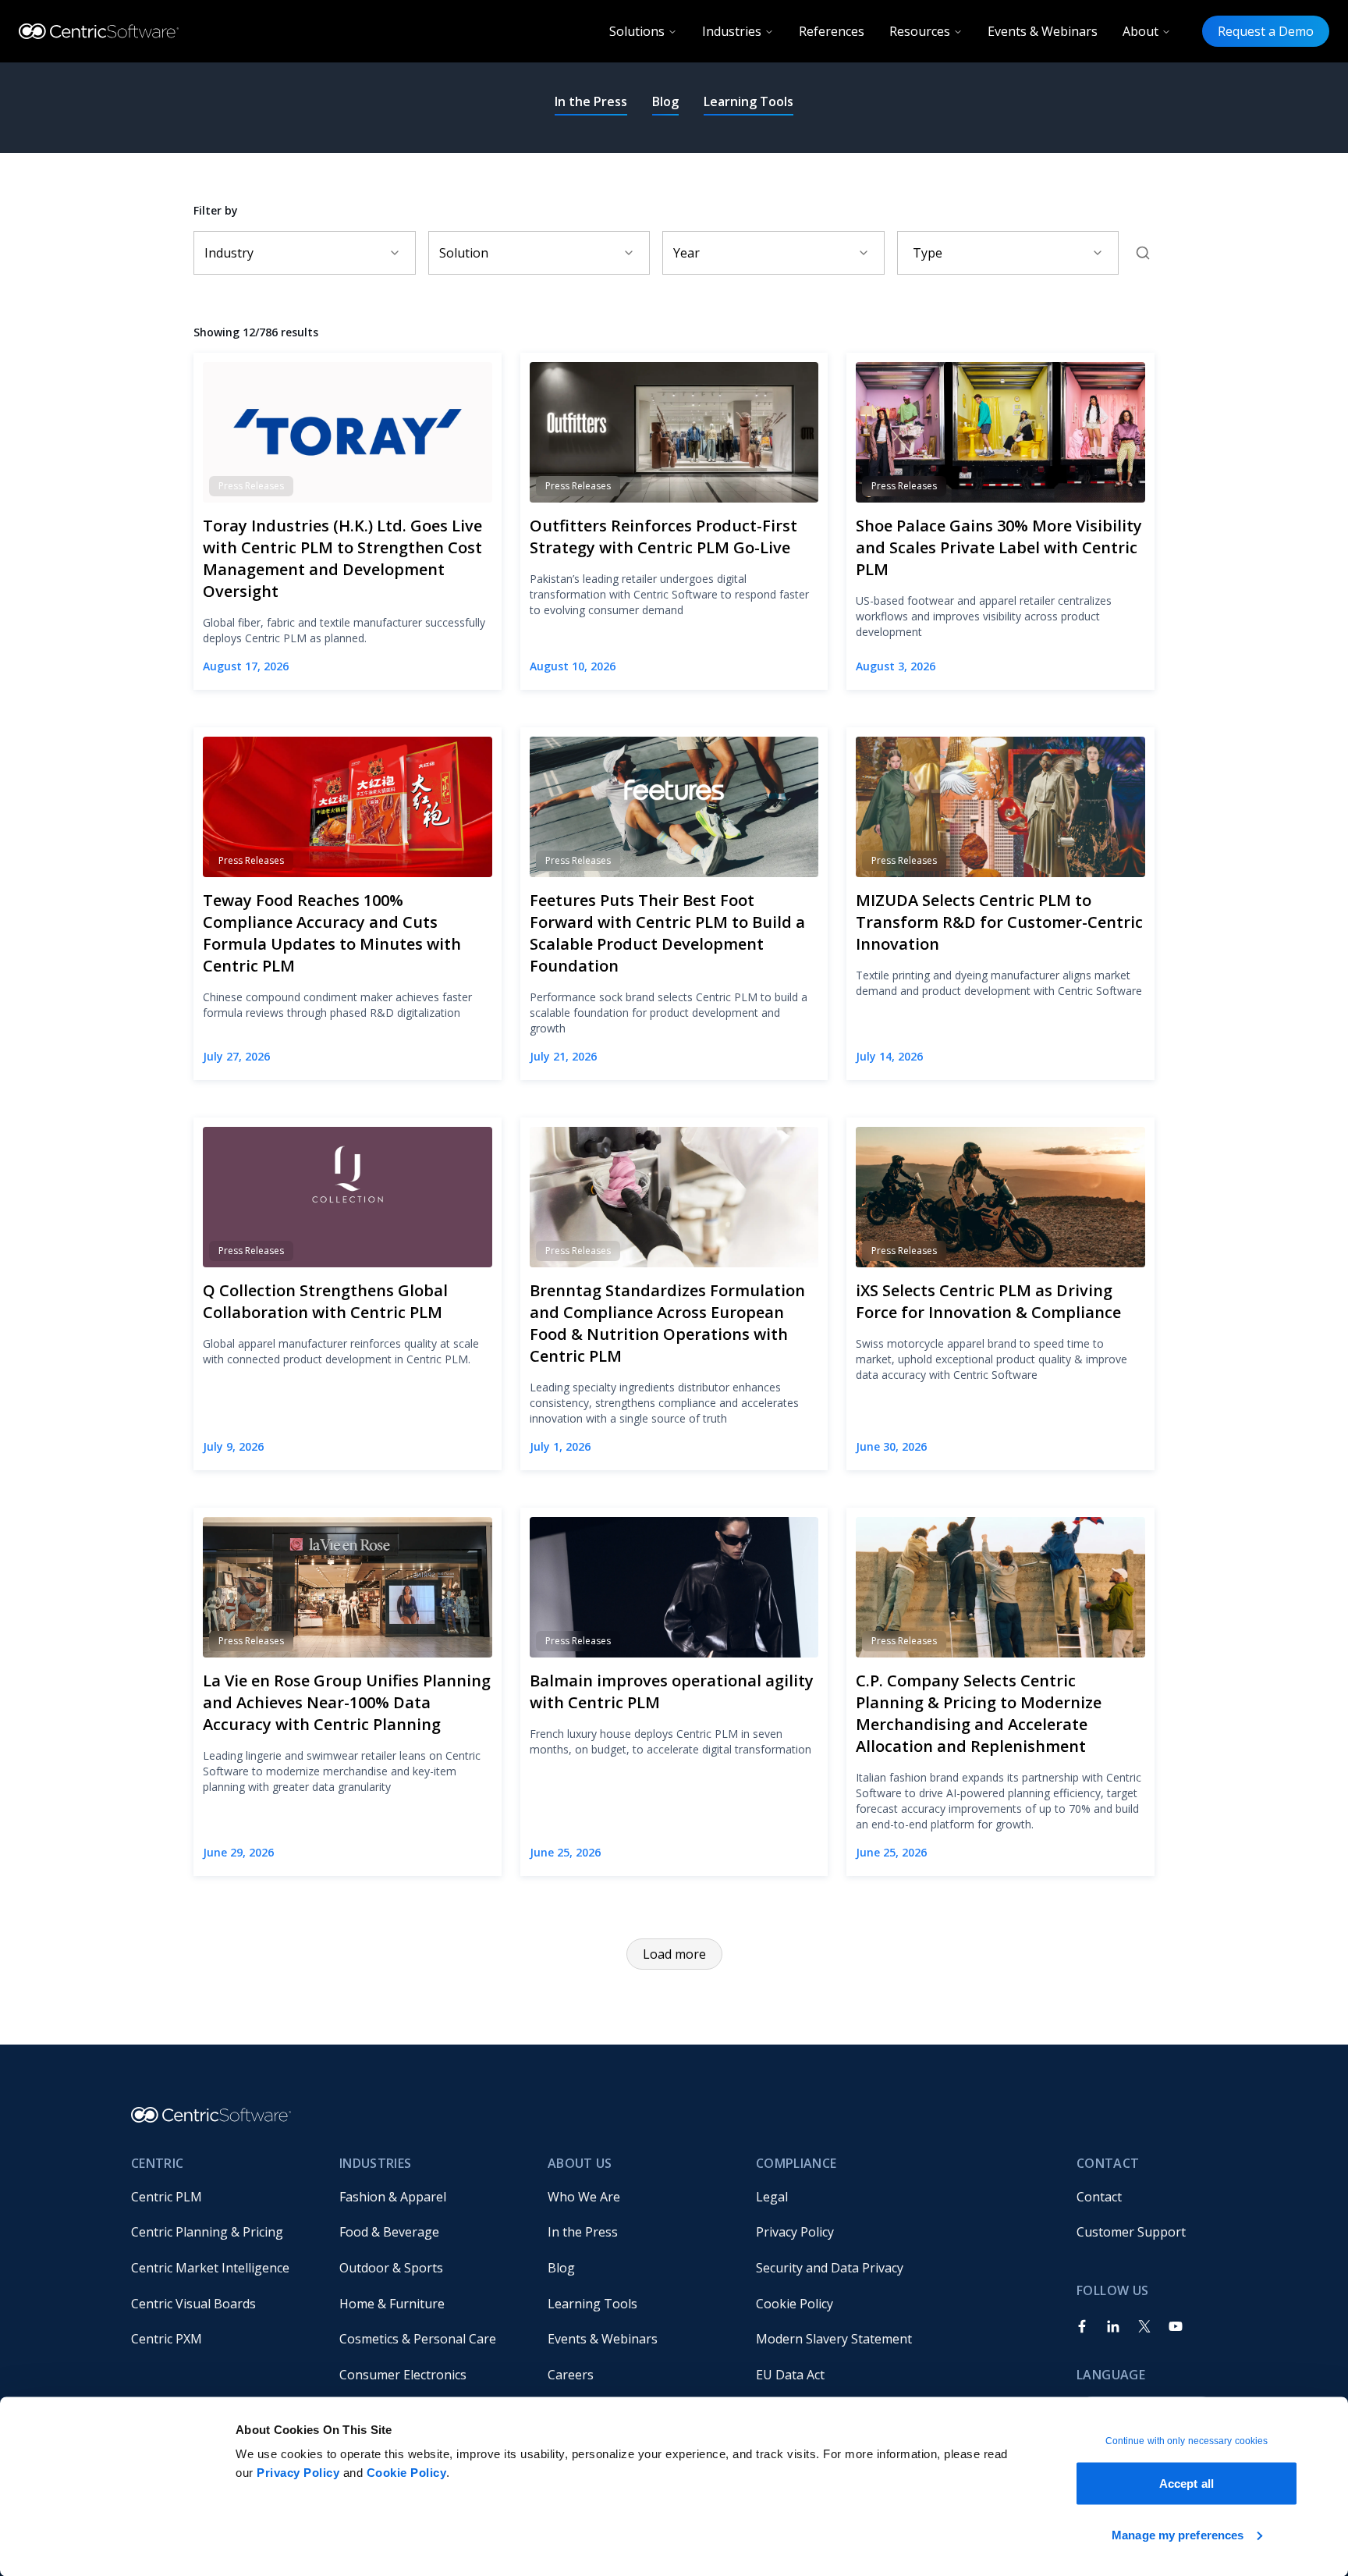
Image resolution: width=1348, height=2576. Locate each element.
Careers (571, 2375)
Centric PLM (167, 2197)
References (832, 31)
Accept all (1187, 2484)
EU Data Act (790, 2375)
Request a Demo (1266, 31)
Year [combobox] (686, 253)
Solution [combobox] (464, 253)
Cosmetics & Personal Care (418, 2339)
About (1140, 31)
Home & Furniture (392, 2304)
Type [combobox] (928, 253)
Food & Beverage (389, 2232)
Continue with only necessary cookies (1187, 2441)
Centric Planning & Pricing (207, 2232)
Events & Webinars (1043, 31)
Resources (920, 31)
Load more (674, 1954)
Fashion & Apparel (393, 2197)
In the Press (591, 101)
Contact (1099, 2197)
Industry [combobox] (229, 253)
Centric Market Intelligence (210, 2268)
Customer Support (1131, 2232)
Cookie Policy (407, 2473)
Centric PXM (167, 2339)
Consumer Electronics (403, 2375)
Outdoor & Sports (391, 2268)
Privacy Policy (298, 2473)
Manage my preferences (1178, 2534)
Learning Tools (748, 101)
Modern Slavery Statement (834, 2339)
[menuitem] (223, 2197)
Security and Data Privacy (830, 2268)
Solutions (637, 31)
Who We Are (584, 2197)
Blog (665, 101)
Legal (772, 2197)
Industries (732, 31)
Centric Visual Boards (193, 2304)
